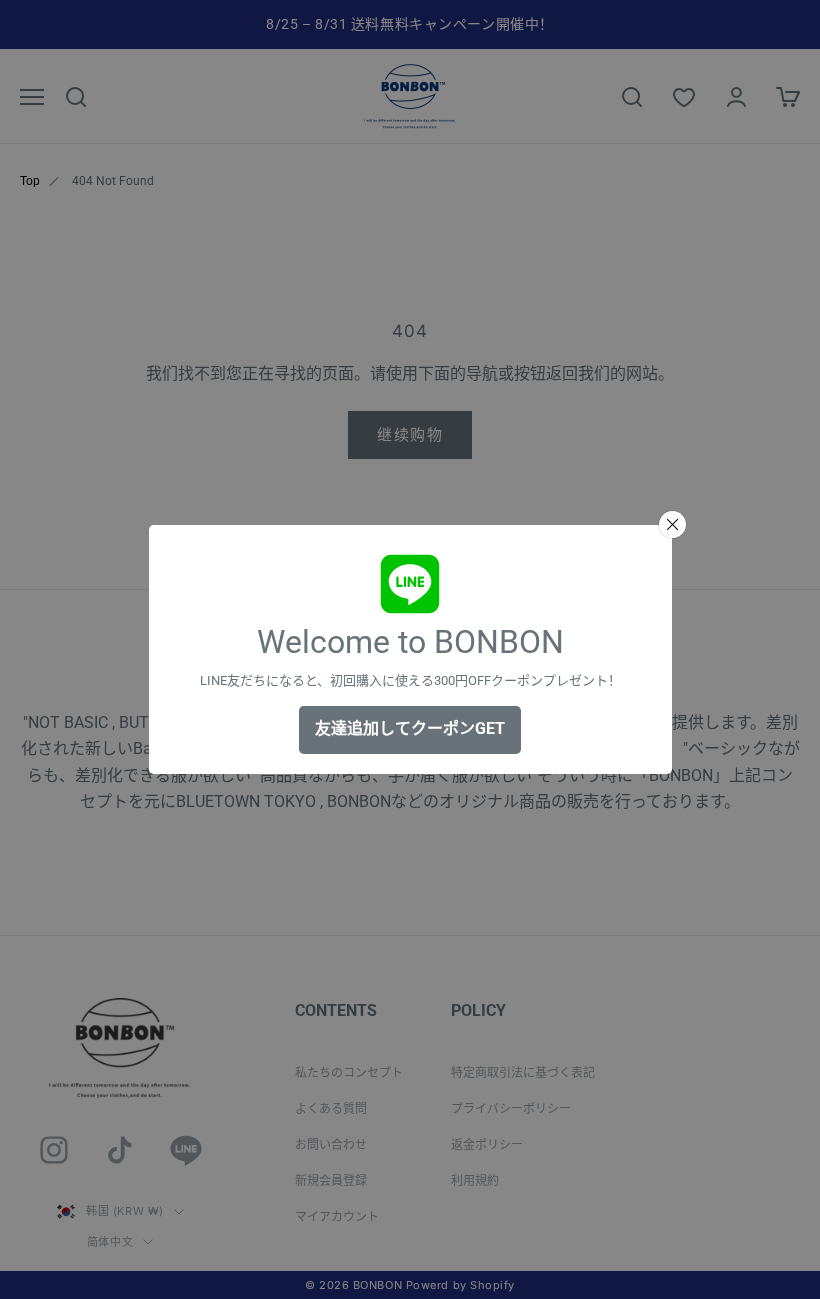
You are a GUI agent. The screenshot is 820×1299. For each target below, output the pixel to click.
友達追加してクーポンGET (410, 728)
